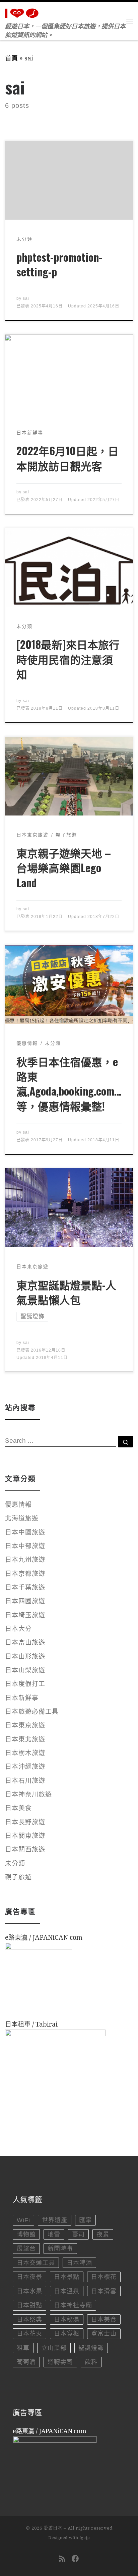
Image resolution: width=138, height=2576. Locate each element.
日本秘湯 (67, 2320)
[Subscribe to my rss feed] (62, 2559)
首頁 (11, 58)
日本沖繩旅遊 (25, 1767)
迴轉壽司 (60, 2362)
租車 (23, 2348)
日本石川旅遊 (25, 1781)
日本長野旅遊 (25, 1822)
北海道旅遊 (22, 1518)
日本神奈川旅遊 (28, 1794)
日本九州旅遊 (25, 1560)
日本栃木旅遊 (25, 1753)
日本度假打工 (25, 1684)
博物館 (26, 2235)
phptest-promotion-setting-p (59, 264)
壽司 (78, 2235)
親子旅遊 (18, 1877)
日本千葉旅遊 (25, 1587)
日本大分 (18, 1629)
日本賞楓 (67, 2334)
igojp (85, 2538)
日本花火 (29, 2334)
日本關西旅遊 (25, 1849)
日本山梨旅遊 (25, 1670)
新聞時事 (60, 2249)
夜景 (103, 2235)
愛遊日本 (53, 2528)
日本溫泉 (67, 2291)
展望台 (26, 2249)
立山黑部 (54, 2348)
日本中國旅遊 (25, 1532)
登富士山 (104, 2334)
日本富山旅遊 (25, 1643)
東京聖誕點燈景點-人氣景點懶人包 (66, 1292)
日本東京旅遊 (25, 1725)
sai (26, 298)
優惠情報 (18, 1505)
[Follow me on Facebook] (75, 2559)
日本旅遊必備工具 (32, 1712)
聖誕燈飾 (91, 2348)
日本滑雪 (104, 2291)
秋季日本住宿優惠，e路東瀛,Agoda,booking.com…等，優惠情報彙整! (69, 1084)
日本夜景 (29, 2277)
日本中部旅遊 (25, 1546)
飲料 (91, 2362)
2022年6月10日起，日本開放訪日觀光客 (67, 458)
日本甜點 (29, 2305)
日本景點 (67, 2277)
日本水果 (29, 2291)
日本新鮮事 (22, 1698)
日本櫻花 (104, 2277)
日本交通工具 (36, 2263)
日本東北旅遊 (25, 1739)
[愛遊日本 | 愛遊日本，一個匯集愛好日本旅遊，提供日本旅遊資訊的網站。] (23, 12)
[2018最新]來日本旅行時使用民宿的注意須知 (68, 659)
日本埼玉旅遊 (25, 1615)
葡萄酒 (26, 2362)
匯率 (85, 2220)
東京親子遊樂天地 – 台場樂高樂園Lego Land (64, 868)
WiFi (23, 2220)
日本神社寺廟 (73, 2305)
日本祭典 (29, 2320)
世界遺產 (55, 2220)
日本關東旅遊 (25, 1836)
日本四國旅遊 (25, 1601)
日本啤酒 (79, 2263)
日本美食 (18, 1808)
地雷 (54, 2235)
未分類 (15, 1863)
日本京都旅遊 (25, 1574)
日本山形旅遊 (25, 1657)
